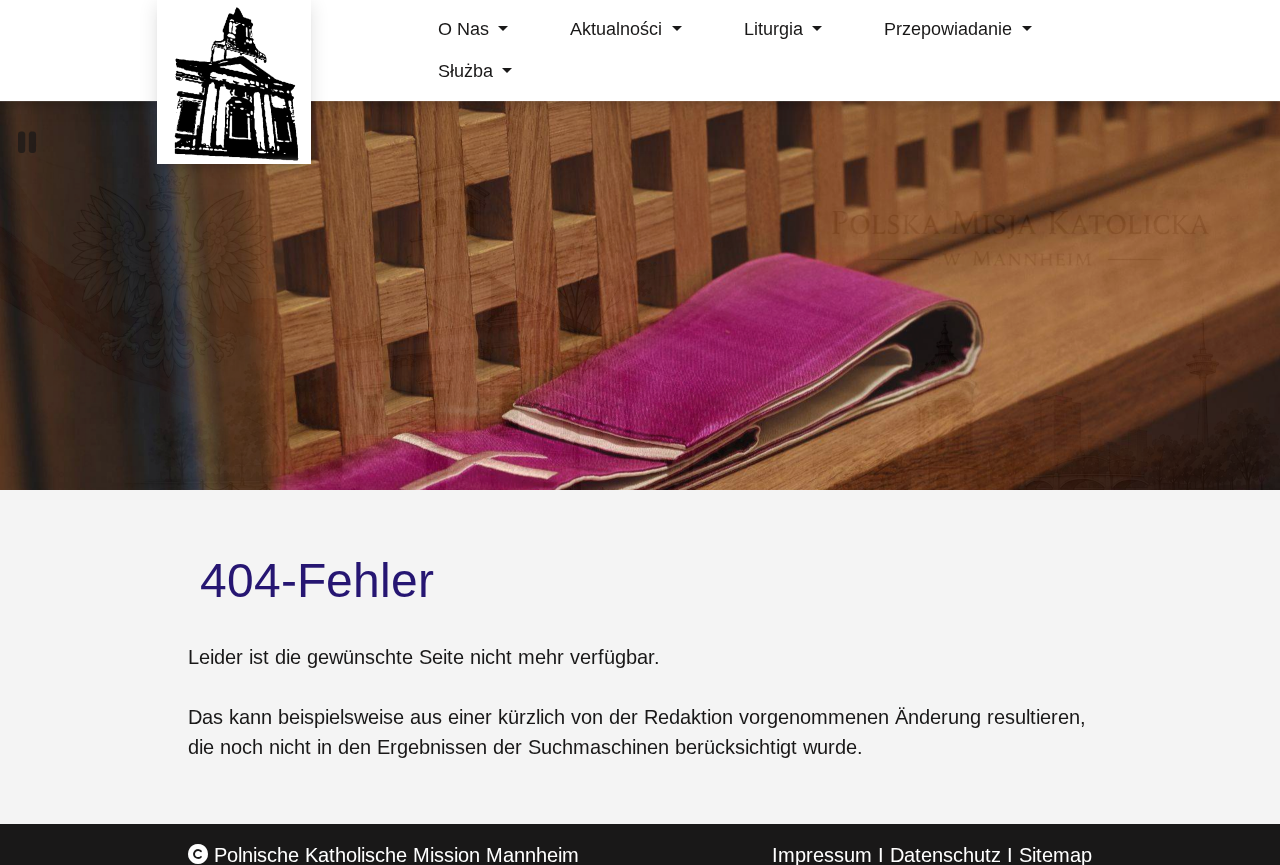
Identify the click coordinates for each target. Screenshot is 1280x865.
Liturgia (776, 29)
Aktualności (618, 29)
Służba (468, 71)
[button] (27, 142)
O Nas (466, 29)
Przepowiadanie (950, 29)
